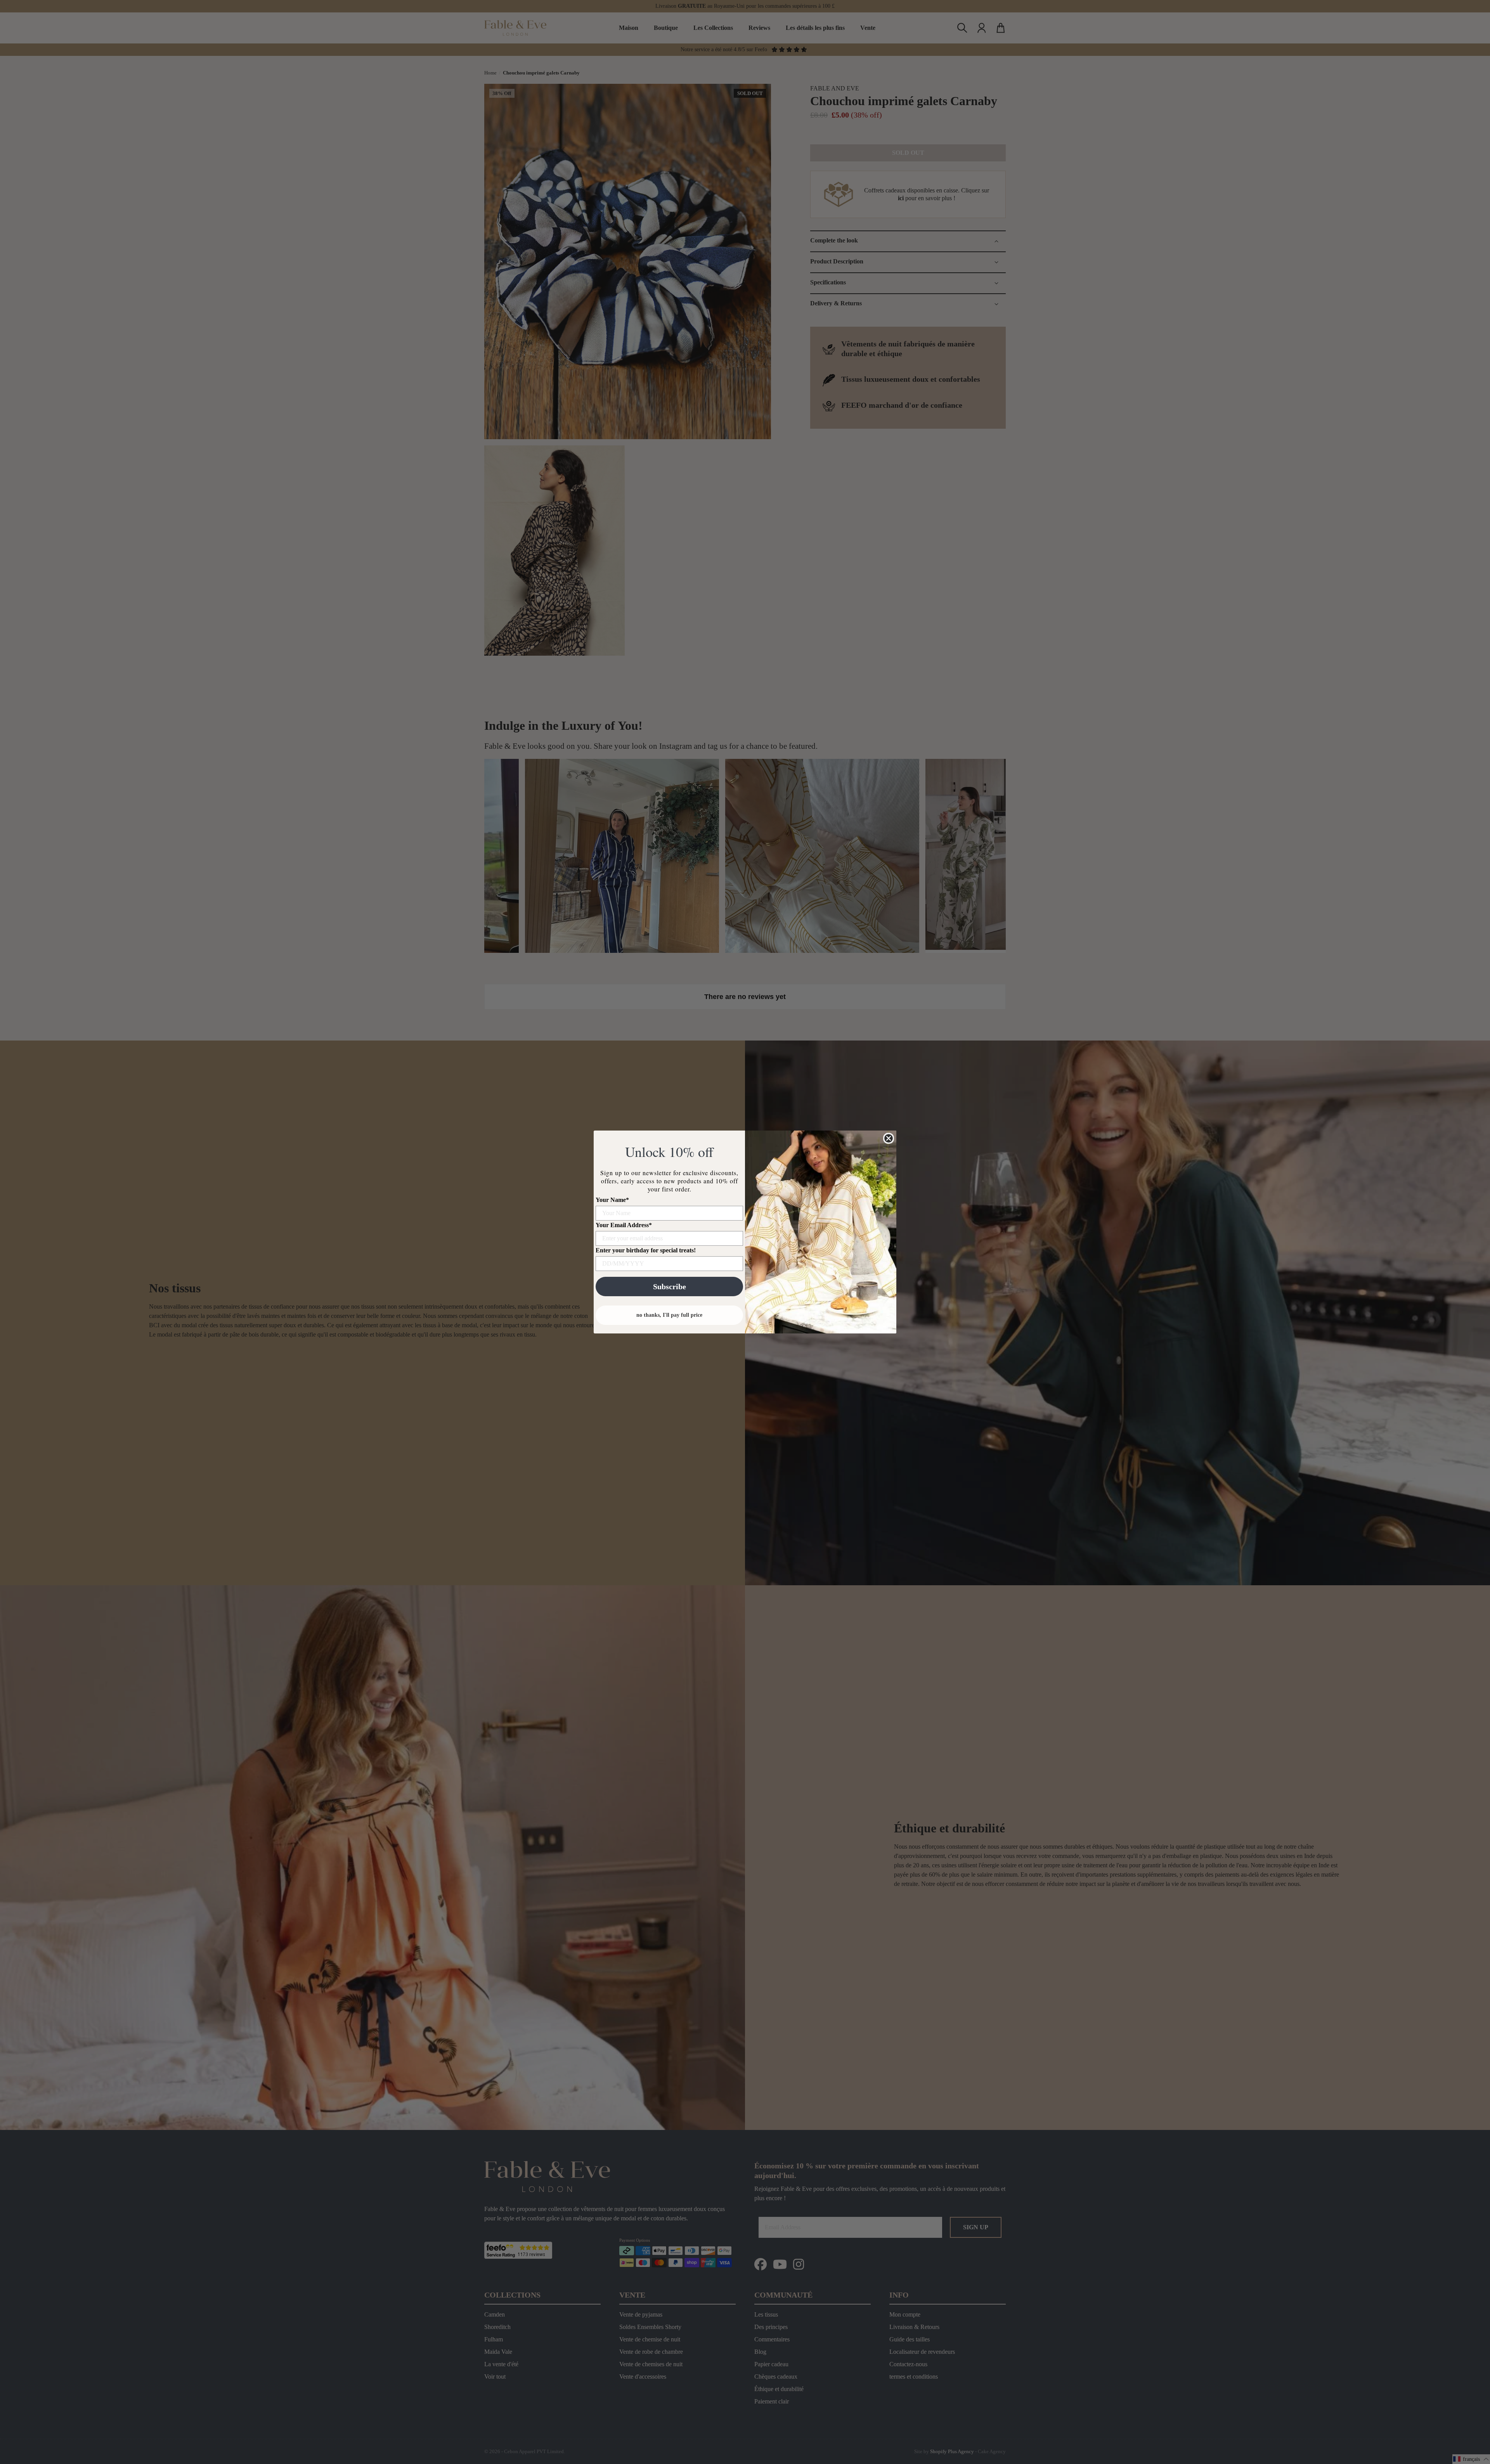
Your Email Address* (624, 1225)
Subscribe (670, 1287)
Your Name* (612, 1200)
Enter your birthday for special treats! (646, 1250)
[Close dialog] (889, 1138)
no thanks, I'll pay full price (669, 1315)
